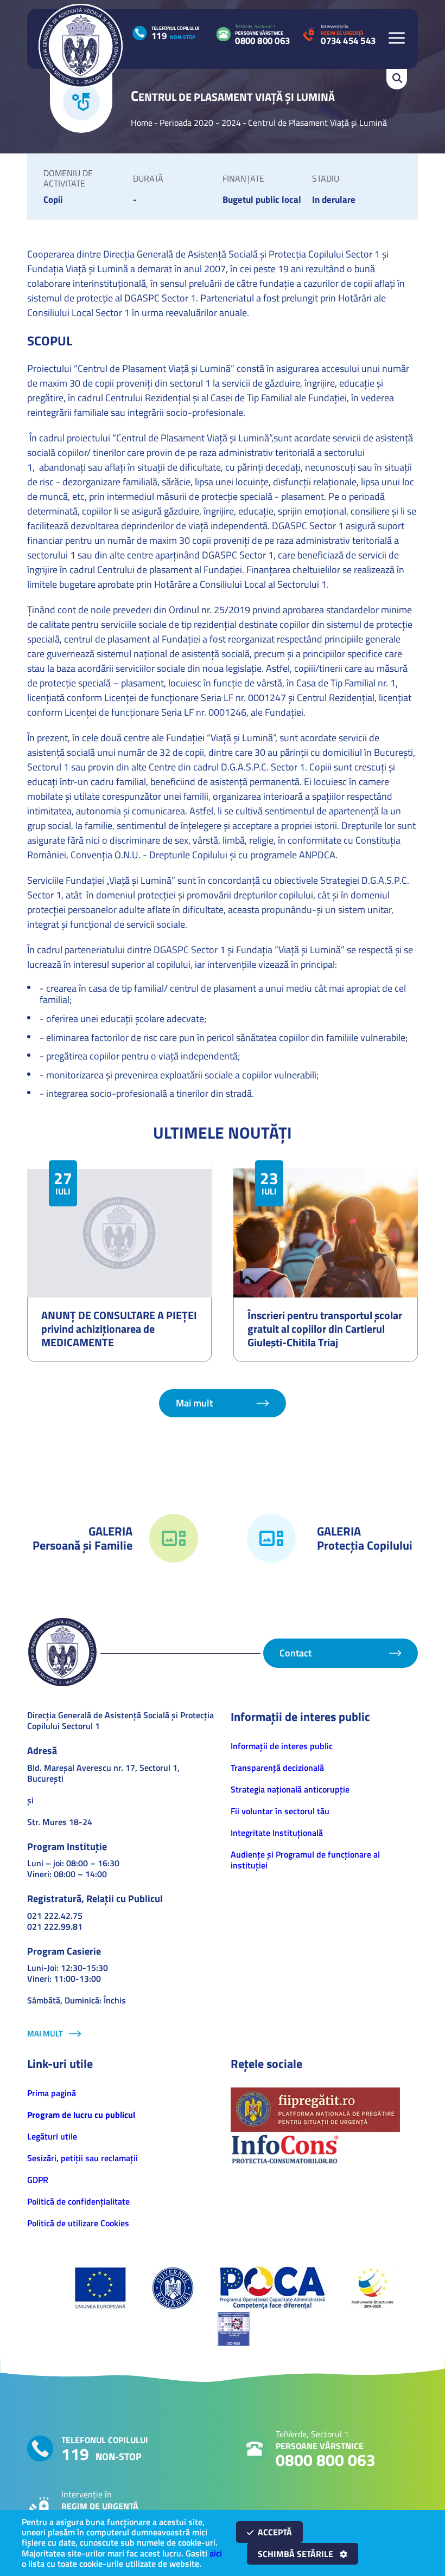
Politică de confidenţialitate (78, 2201)
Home (142, 123)
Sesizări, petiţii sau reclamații (82, 2158)
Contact (295, 1653)
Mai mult (194, 1403)
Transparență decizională (277, 1768)
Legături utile (52, 2136)
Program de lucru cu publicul (81, 2115)
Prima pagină (52, 2093)
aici (216, 2553)
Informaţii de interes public (282, 1746)
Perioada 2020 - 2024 (200, 123)
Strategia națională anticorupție (290, 1789)
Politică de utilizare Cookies (78, 2223)
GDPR (38, 2180)
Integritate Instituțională (277, 1833)
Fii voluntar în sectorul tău (280, 1811)
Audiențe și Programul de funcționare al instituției (305, 1860)
